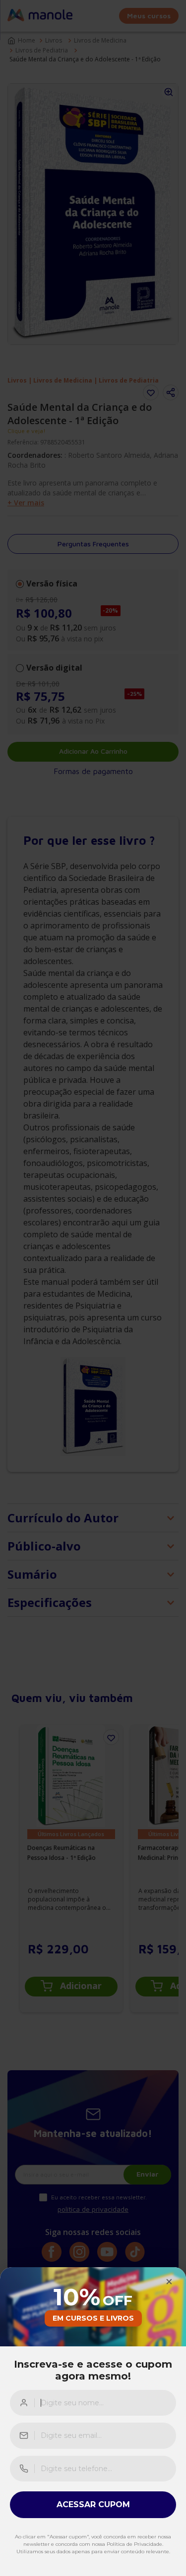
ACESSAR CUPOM (93, 2504)
